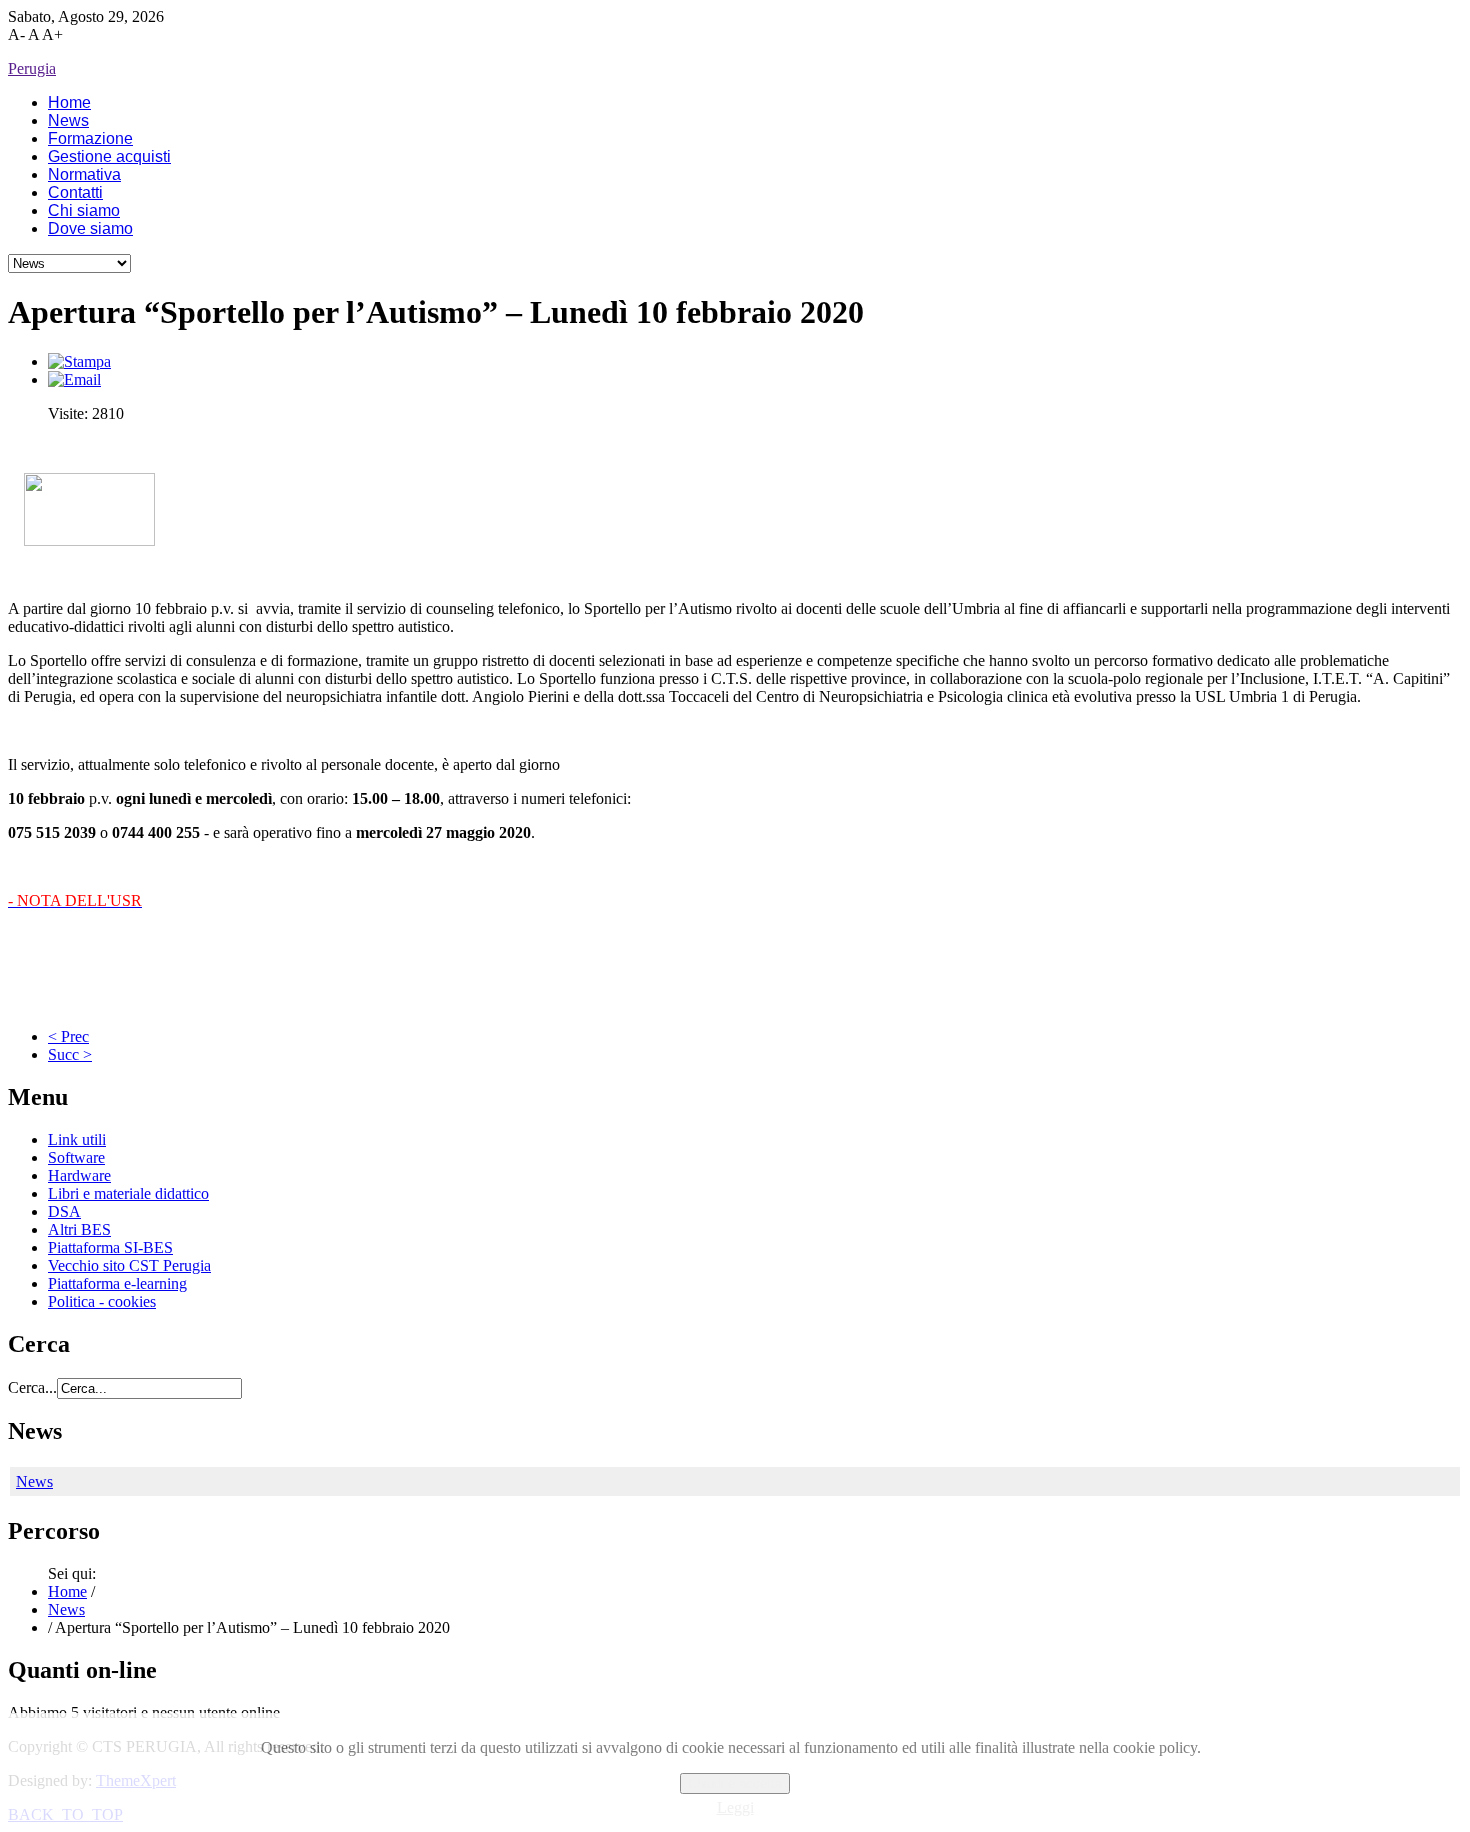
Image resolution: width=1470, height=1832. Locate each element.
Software (76, 1157)
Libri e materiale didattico (128, 1193)
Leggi (735, 1807)
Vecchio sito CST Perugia (129, 1265)
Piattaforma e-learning (117, 1283)
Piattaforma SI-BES (110, 1247)
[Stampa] (79, 361)
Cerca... (32, 1387)
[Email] (74, 379)
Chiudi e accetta (735, 1783)
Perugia (32, 68)
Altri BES (79, 1229)
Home (67, 1591)
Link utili (77, 1139)
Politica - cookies (102, 1301)
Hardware (79, 1175)
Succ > (70, 1054)
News (34, 1481)
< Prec (68, 1036)
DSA (64, 1211)
